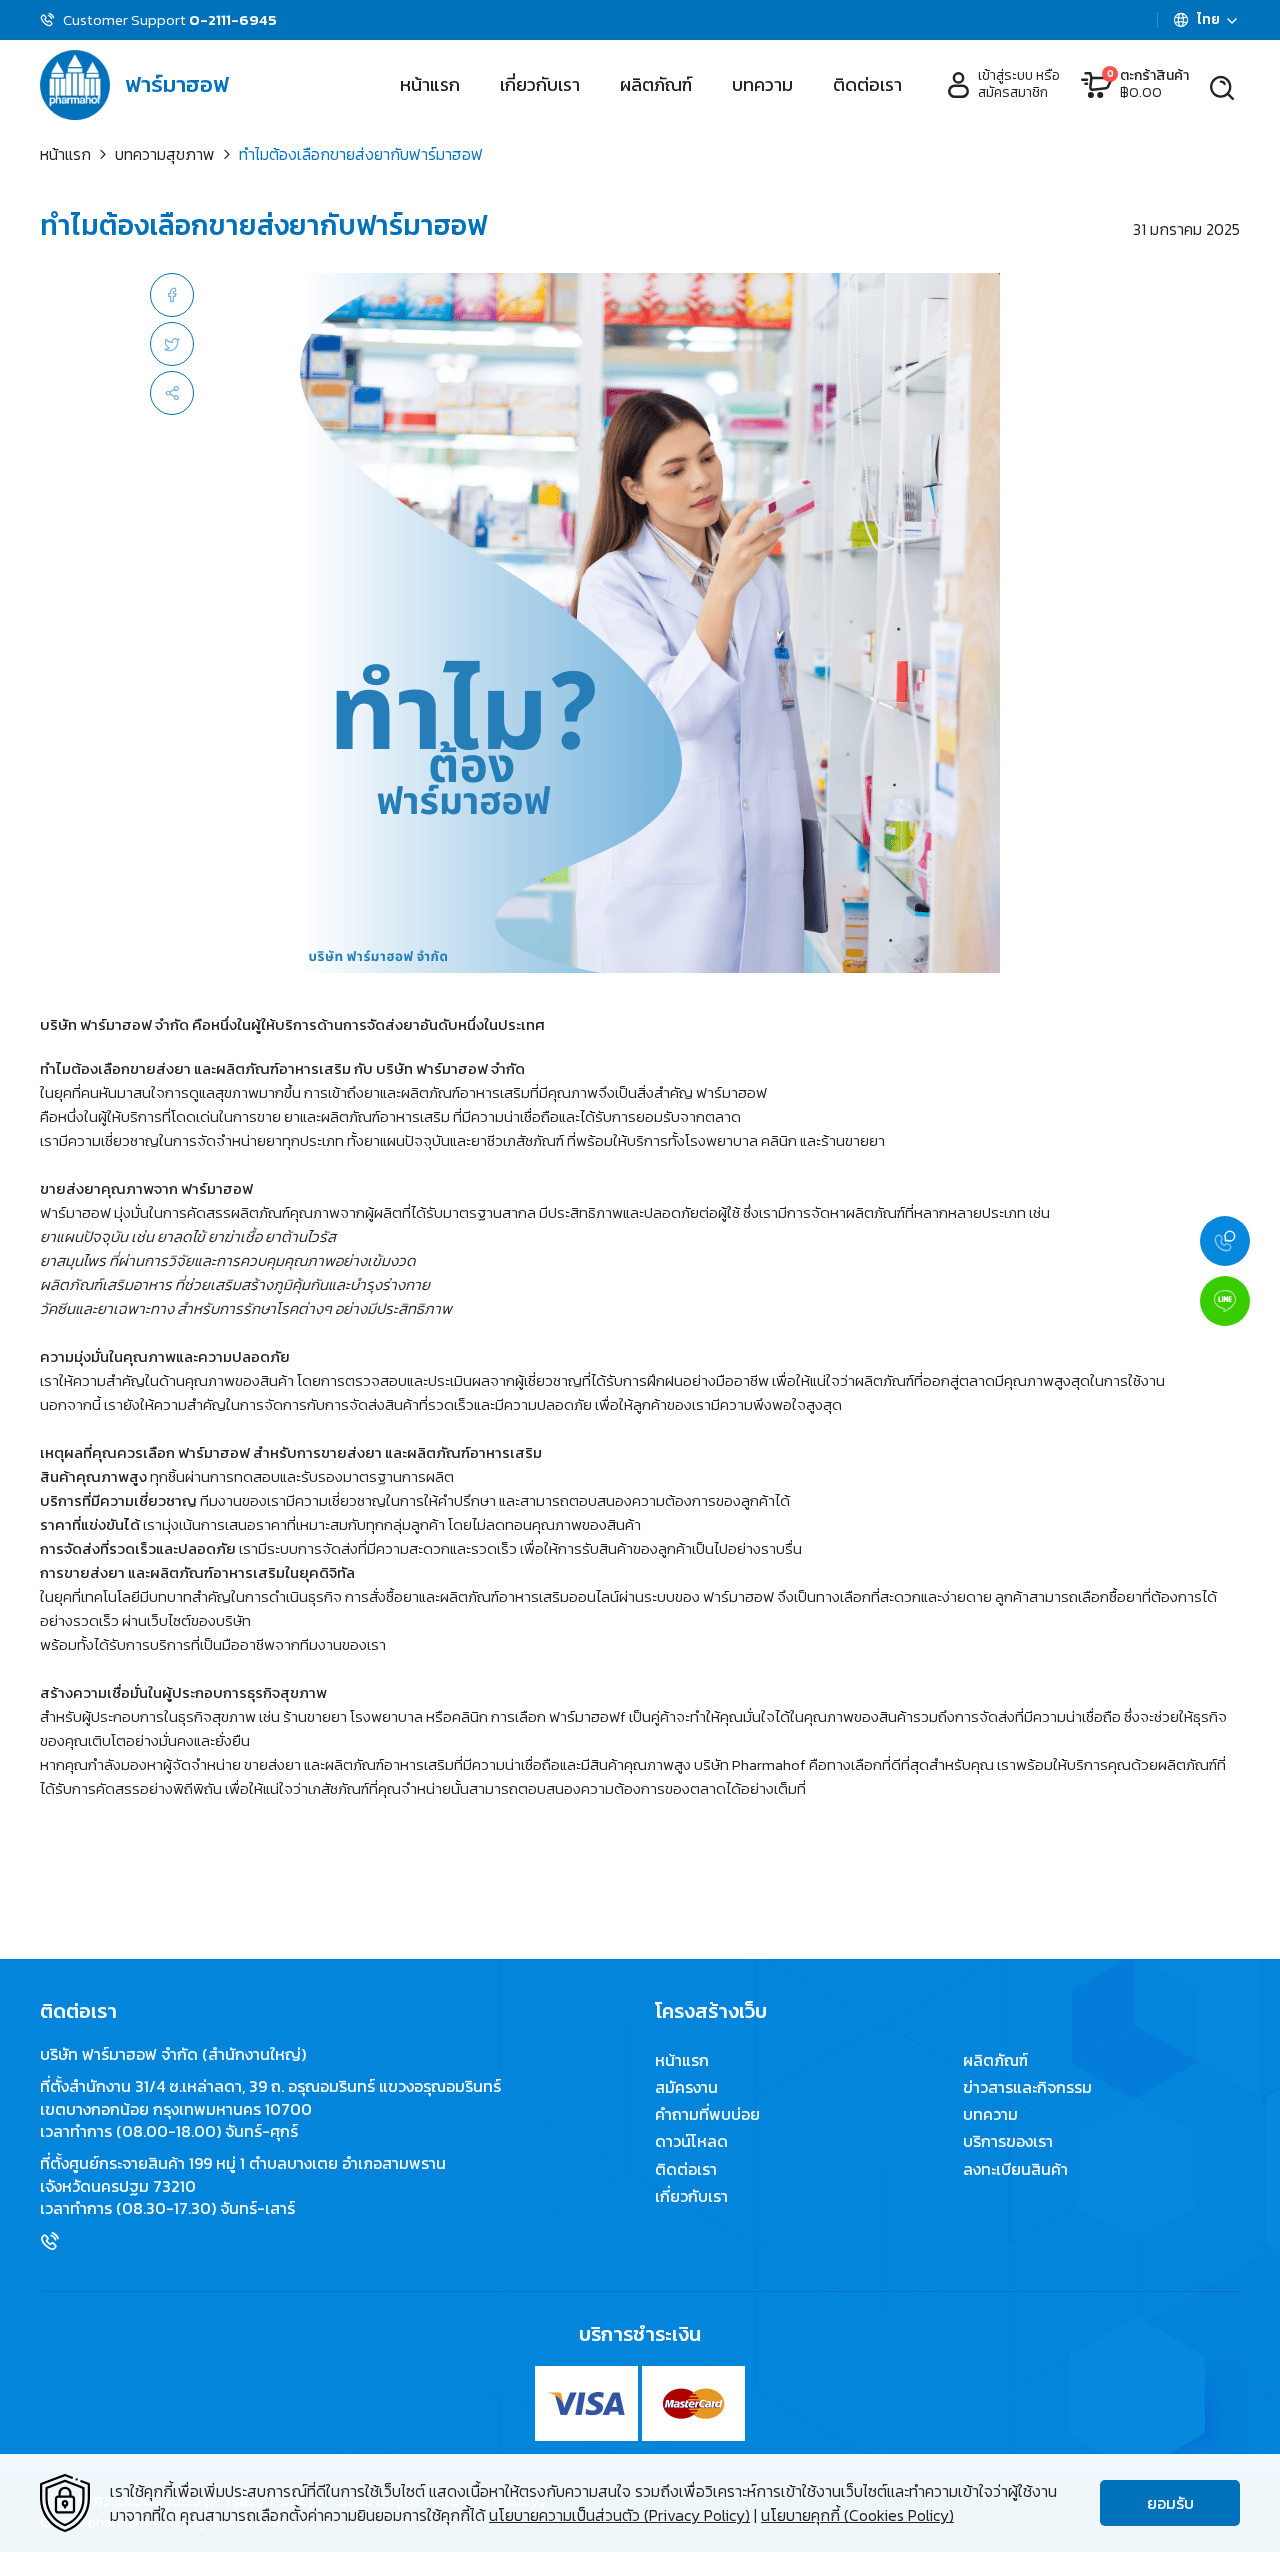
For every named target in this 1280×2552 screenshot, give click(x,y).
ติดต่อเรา (867, 84)
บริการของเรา (1008, 2142)
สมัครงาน (686, 2087)
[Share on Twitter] (172, 344)
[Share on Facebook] (172, 295)
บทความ (762, 84)
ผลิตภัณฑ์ (656, 84)
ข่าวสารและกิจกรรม (1027, 2087)
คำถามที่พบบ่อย (707, 2114)
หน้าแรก (430, 84)
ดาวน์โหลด (691, 2142)
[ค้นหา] (1222, 85)
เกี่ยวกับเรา (540, 84)
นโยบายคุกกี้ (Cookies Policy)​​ (857, 2515)
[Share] (172, 393)
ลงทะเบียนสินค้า (1015, 2169)
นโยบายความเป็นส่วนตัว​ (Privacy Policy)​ (619, 2515)
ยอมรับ (1170, 2503)
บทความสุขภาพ (165, 154)
